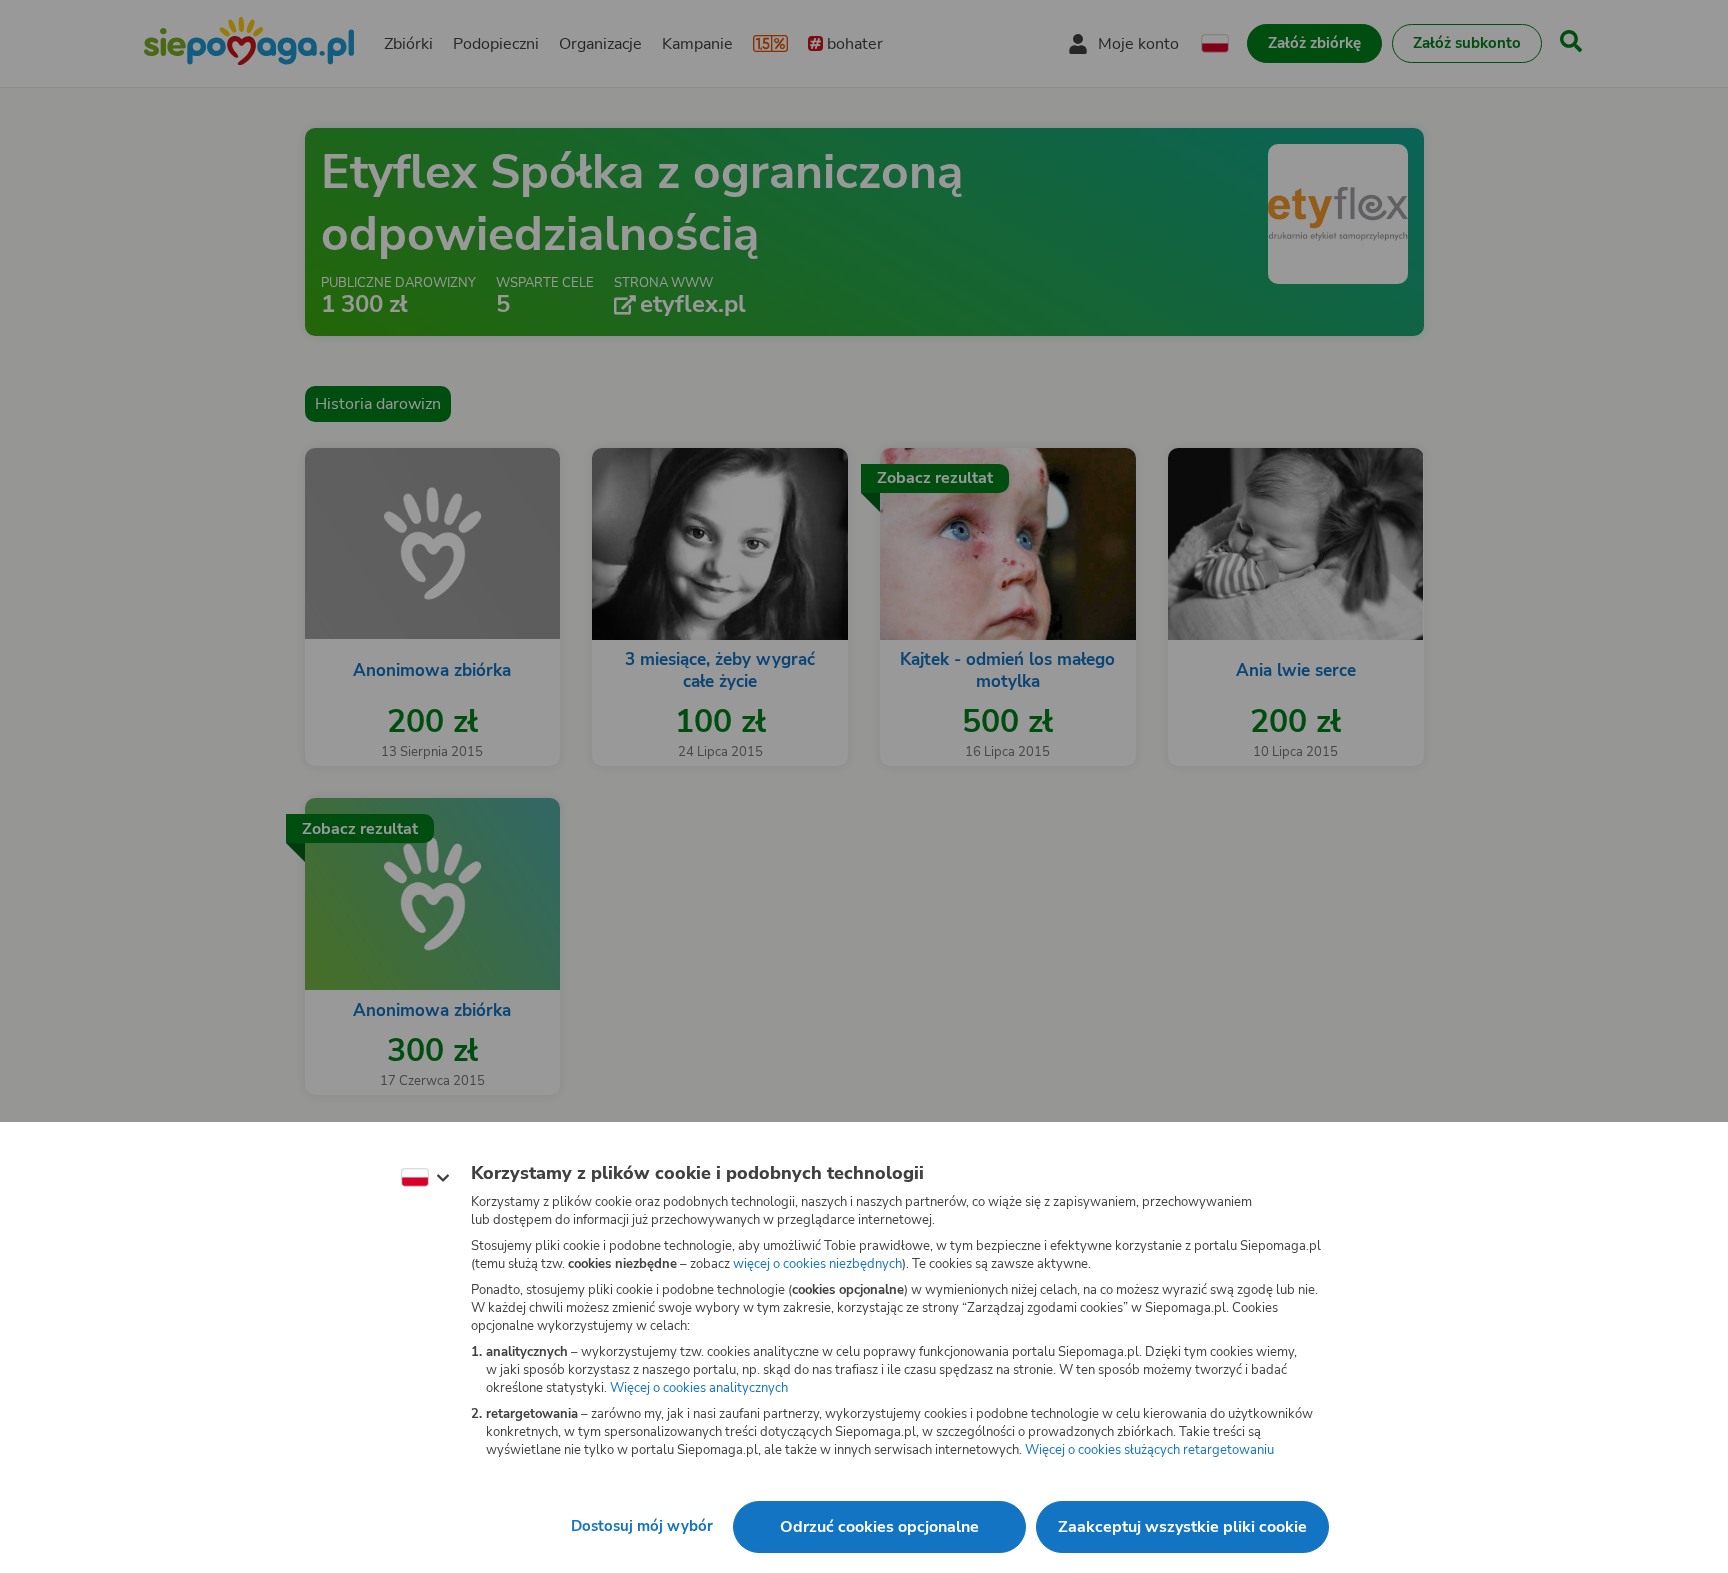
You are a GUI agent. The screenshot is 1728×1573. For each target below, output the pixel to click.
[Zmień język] (425, 1178)
